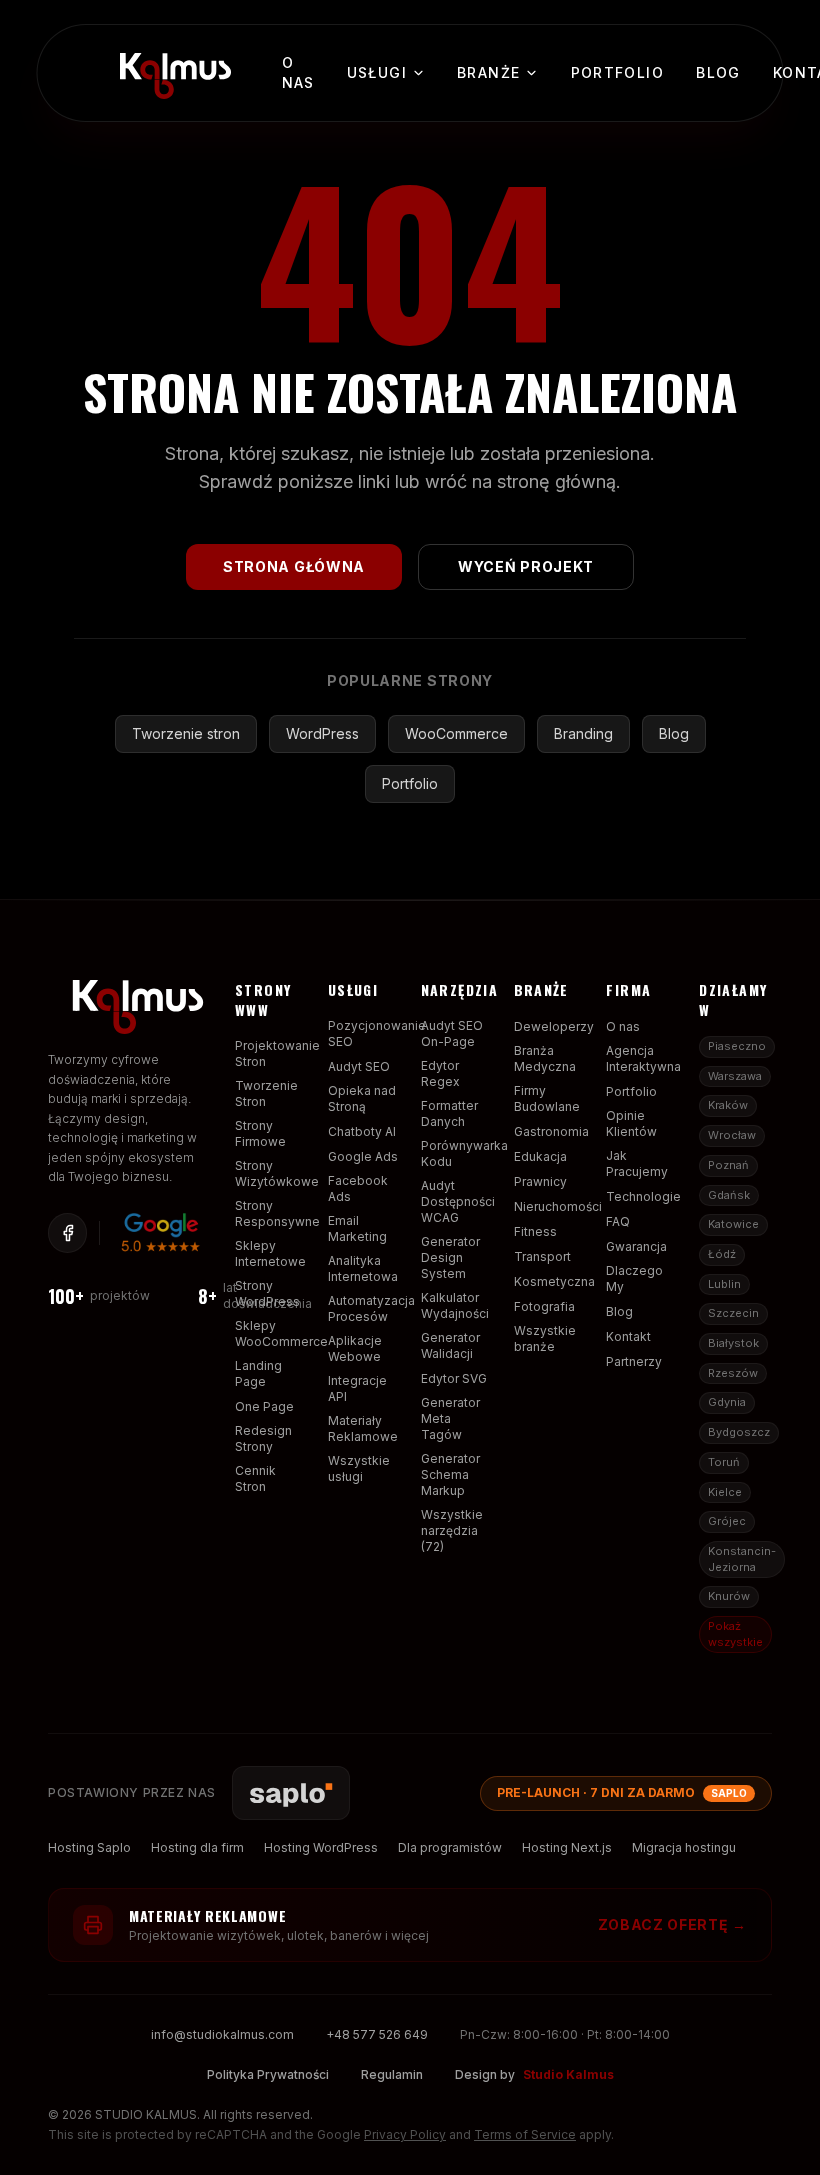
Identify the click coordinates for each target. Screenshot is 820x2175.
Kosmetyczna (554, 1281)
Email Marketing (357, 1228)
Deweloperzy (554, 1026)
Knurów (729, 1596)
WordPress (322, 733)
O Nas (298, 72)
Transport (542, 1256)
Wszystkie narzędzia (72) (452, 1530)
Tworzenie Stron (266, 1093)
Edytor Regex (440, 1073)
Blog (718, 72)
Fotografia (544, 1306)
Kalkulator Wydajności (455, 1305)
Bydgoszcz (739, 1432)
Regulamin (392, 2074)
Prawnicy (540, 1181)
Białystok (733, 1343)
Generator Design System (450, 1257)
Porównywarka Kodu (464, 1153)
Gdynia (727, 1402)
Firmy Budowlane (547, 1098)
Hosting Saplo (89, 1847)
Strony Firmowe (260, 1133)
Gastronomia (551, 1131)
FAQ (618, 1221)
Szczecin (733, 1313)
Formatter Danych (449, 1113)
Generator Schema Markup (450, 1474)
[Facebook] (67, 1233)
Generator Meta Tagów (450, 1418)
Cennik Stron (255, 1478)
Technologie (643, 1196)
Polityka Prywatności (268, 2074)
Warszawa (735, 1076)
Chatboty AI (362, 1131)
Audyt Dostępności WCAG (458, 1201)
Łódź (722, 1254)
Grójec (727, 1521)
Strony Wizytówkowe (277, 1173)
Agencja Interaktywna (643, 1058)
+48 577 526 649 (377, 2034)
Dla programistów (450, 1847)
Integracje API (357, 1388)
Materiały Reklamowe (363, 1428)
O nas (623, 1026)
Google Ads (363, 1156)
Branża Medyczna (545, 1058)
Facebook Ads (358, 1188)
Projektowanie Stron (277, 1053)
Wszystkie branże (545, 1338)
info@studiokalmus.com (222, 2034)
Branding (583, 733)
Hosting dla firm (197, 1847)
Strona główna (294, 566)
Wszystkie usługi (359, 1468)
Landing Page (258, 1373)
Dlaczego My (634, 1278)
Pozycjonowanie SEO (377, 1033)
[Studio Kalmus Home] (172, 70)
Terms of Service (525, 2134)
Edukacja (540, 1156)
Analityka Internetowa (363, 1268)
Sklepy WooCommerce (281, 1333)
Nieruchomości (558, 1206)
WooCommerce (456, 733)
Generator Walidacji (450, 1345)
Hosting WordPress (321, 1847)
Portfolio (618, 72)
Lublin (724, 1284)
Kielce (725, 1492)
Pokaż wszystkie (735, 1634)
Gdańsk (729, 1195)
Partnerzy (634, 1361)
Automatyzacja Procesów (371, 1308)
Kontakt (628, 1336)
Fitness (535, 1231)
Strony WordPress (267, 1293)
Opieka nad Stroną (362, 1098)
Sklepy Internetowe (270, 1253)
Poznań (728, 1165)
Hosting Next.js (567, 1847)
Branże (488, 72)
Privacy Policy (405, 2134)
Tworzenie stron (186, 733)
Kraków (728, 1105)
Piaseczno (737, 1046)
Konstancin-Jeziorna (742, 1559)
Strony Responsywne (277, 1213)
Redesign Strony (263, 1438)
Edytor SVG (454, 1378)
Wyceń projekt (526, 566)
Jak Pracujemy (637, 1163)
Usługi (377, 72)
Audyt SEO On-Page (452, 1033)
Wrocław (732, 1135)
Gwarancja (636, 1246)
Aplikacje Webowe (355, 1348)
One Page (264, 1406)
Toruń (724, 1462)
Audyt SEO (359, 1066)
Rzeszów (733, 1373)
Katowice (733, 1224)
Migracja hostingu (684, 1847)
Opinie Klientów (631, 1123)
